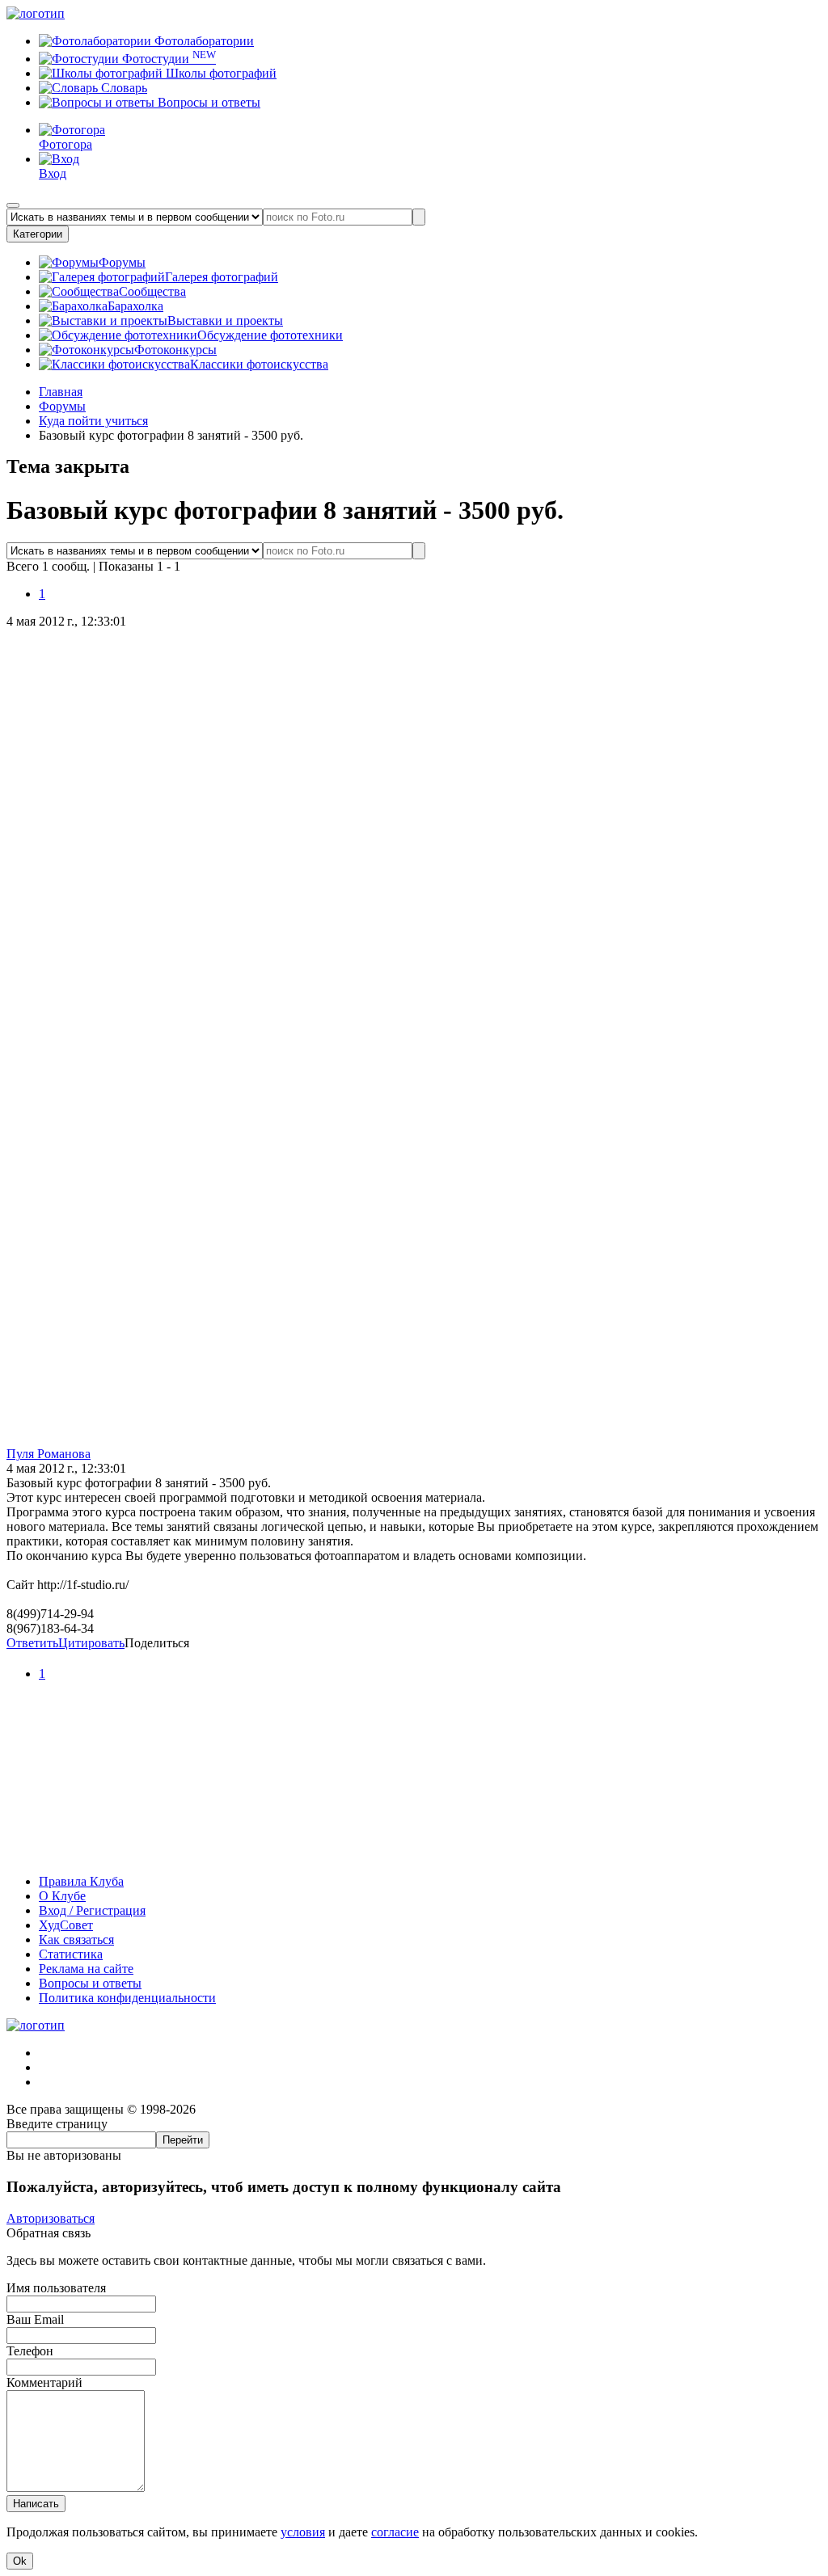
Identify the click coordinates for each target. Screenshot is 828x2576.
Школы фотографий (220, 73)
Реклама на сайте (86, 1969)
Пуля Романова (49, 1454)
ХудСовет (66, 1925)
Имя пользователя (56, 2288)
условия (303, 2532)
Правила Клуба (81, 1881)
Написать (36, 2504)
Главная (61, 392)
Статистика (71, 1954)
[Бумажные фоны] (414, 1854)
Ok (20, 2561)
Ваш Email (35, 2319)
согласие (395, 2532)
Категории (38, 234)
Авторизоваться (51, 2218)
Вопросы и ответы (207, 102)
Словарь (123, 88)
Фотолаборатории (203, 41)
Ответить (32, 1643)
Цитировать (91, 1643)
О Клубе (62, 1896)
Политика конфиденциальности (127, 1998)
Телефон (30, 2351)
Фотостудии (167, 59)
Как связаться (76, 1939)
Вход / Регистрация (92, 1910)
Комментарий (44, 2382)
